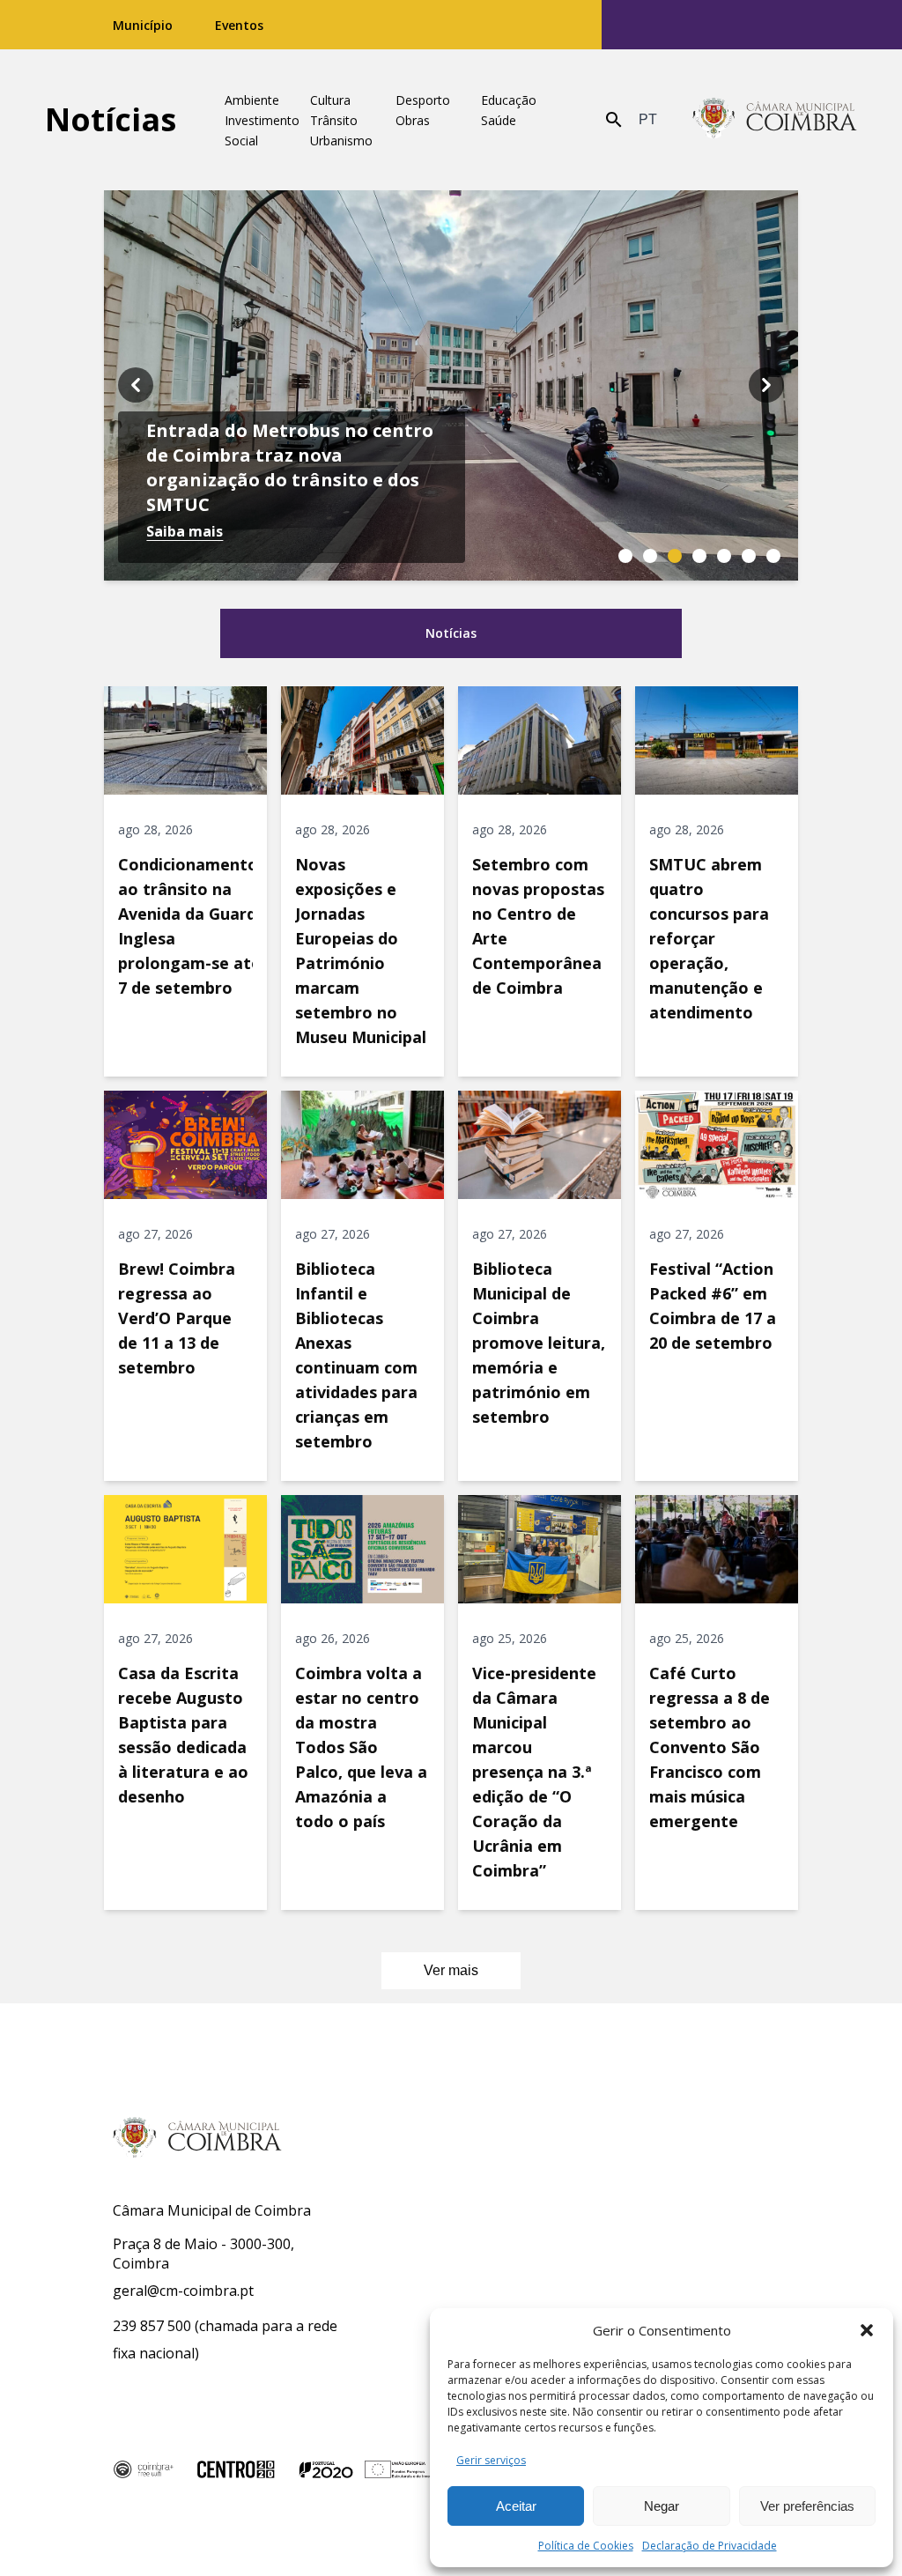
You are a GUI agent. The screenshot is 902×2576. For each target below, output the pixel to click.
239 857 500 (152, 2326)
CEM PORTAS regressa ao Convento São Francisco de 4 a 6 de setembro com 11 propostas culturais (289, 467)
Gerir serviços (491, 2460)
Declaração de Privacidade (710, 2546)
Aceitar (516, 2506)
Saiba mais (185, 531)
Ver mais (451, 1970)
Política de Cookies (586, 2546)
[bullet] (625, 556)
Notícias (111, 119)
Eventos (239, 25)
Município (143, 25)
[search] (614, 120)
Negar (662, 2506)
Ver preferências (807, 2506)
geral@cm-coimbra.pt (183, 2291)
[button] (867, 2330)
